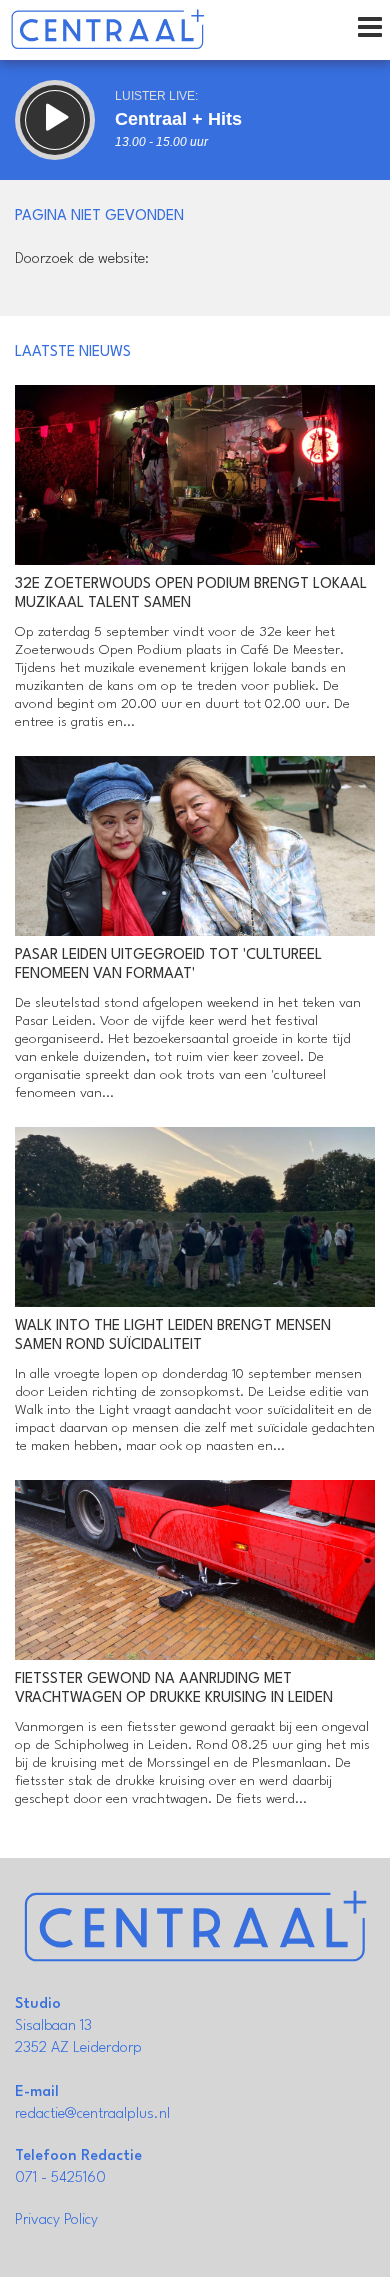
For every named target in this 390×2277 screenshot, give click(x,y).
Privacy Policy (56, 2220)
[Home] (107, 30)
